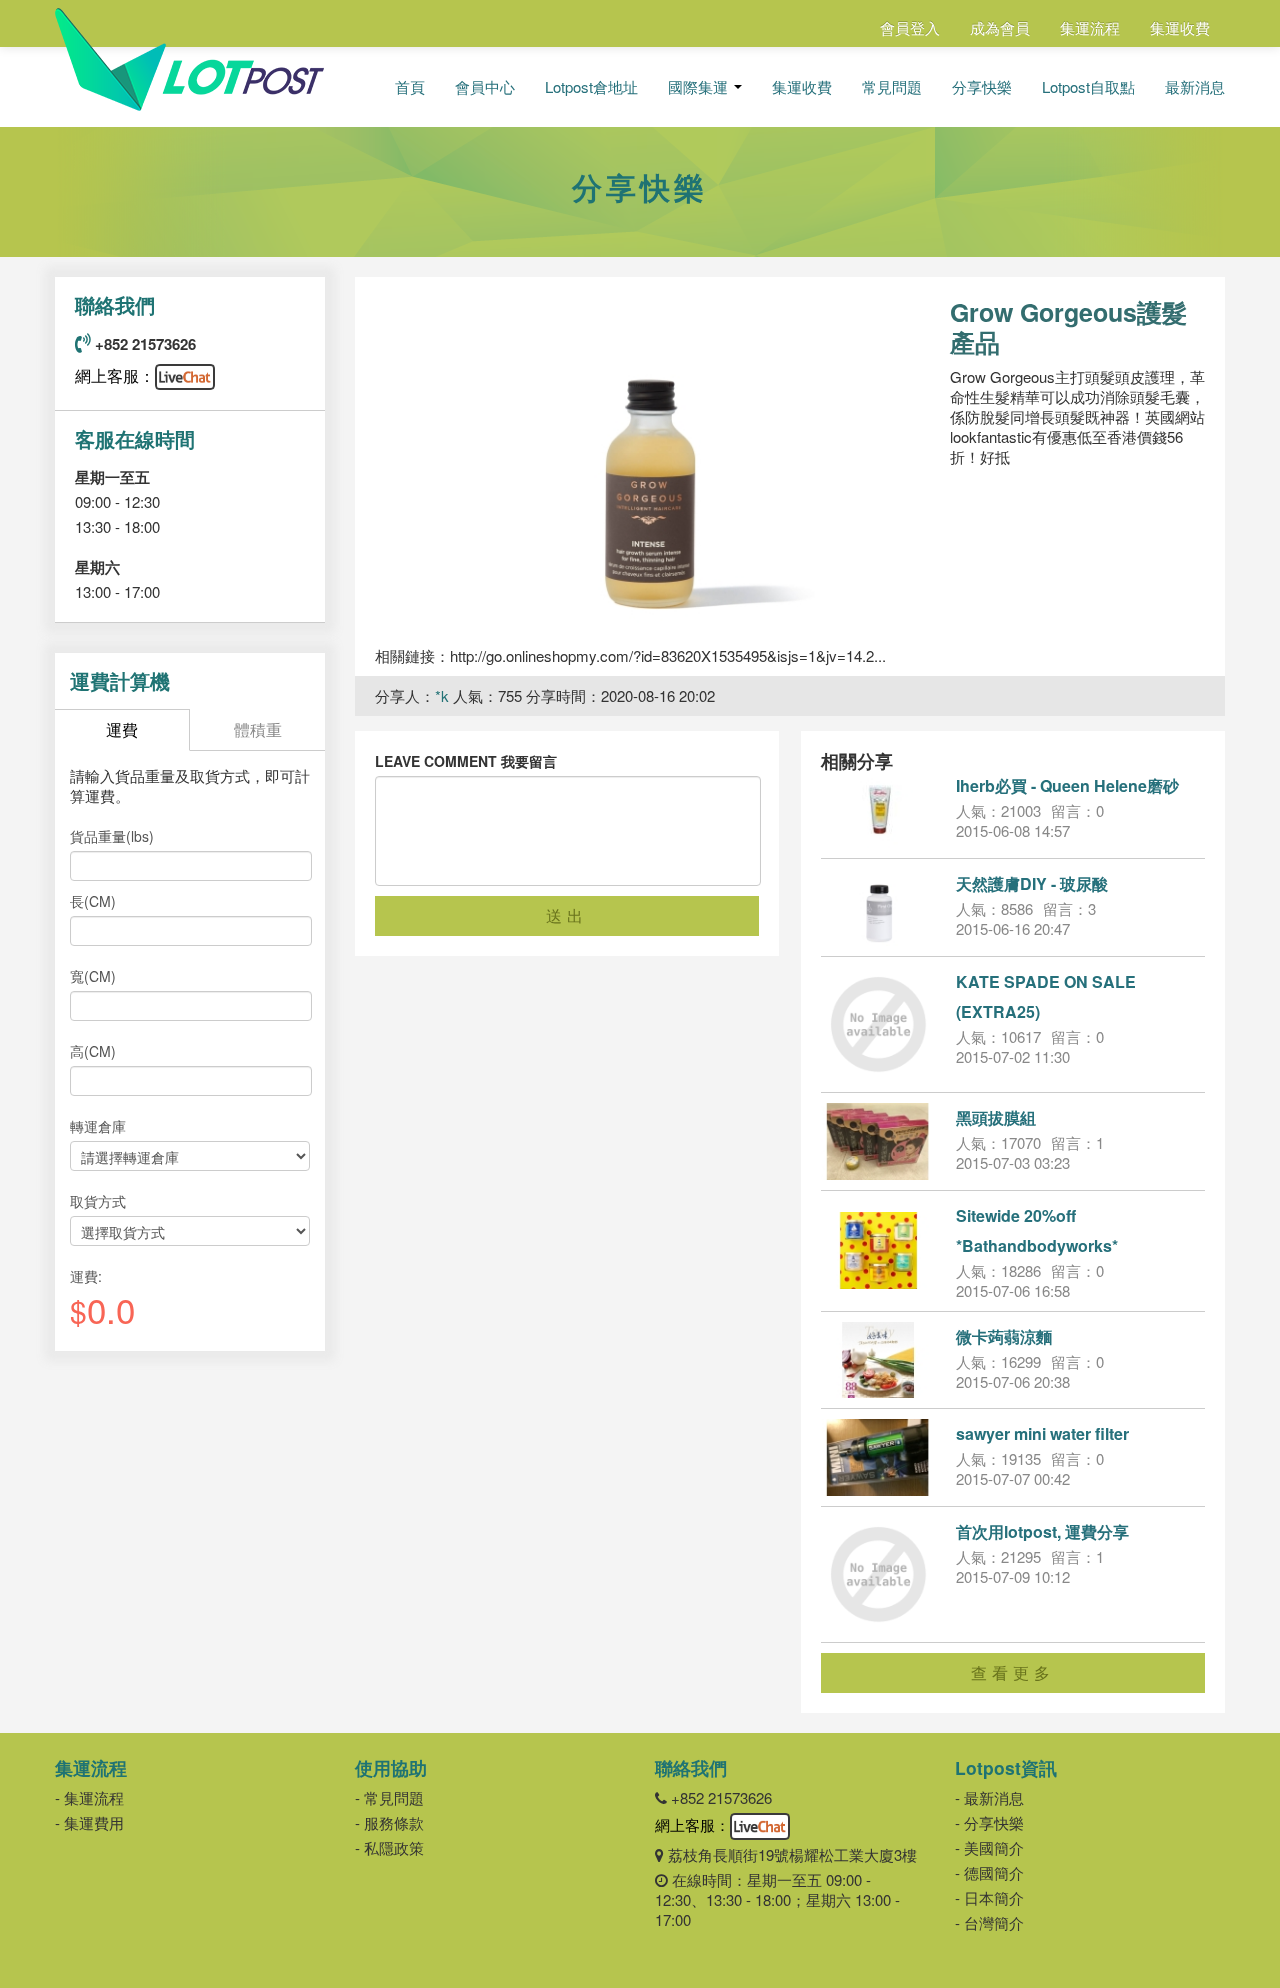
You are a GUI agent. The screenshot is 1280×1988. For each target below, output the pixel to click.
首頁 (410, 87)
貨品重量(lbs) (112, 836)
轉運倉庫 (98, 1126)
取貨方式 (98, 1201)
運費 (122, 729)
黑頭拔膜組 (996, 1117)
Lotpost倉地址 (591, 87)
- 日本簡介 (989, 1897)
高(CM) (93, 1051)
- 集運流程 (89, 1797)
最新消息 (1195, 87)
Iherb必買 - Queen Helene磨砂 (1067, 785)
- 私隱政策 (389, 1847)
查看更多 (1013, 1672)
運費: (86, 1276)
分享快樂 (982, 87)
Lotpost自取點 (1088, 87)
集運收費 (1180, 27)
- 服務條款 (389, 1822)
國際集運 (700, 87)
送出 (567, 915)
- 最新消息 (989, 1797)
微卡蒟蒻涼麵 (1004, 1336)
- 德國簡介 (989, 1872)
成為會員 (1000, 27)
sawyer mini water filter (1042, 1433)
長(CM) (93, 901)
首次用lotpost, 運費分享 (1042, 1531)
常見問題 (892, 87)
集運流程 (1090, 27)
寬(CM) (93, 976)
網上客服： (115, 375)
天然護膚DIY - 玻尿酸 (1032, 883)
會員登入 (910, 27)
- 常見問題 (389, 1797)
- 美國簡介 (989, 1847)
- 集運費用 (89, 1822)
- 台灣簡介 (989, 1922)
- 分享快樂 (989, 1822)
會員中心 (485, 87)
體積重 (258, 729)
